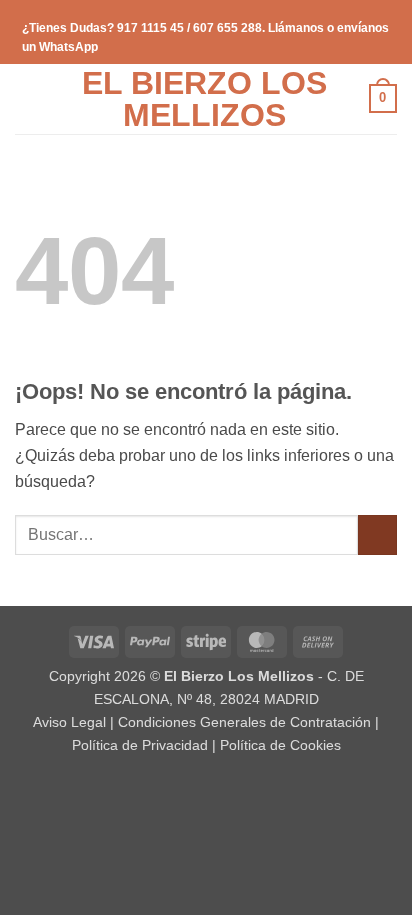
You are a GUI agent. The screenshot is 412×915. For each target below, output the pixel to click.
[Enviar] (377, 534)
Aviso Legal (69, 722)
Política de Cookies (280, 745)
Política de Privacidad (140, 745)
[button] (27, 98)
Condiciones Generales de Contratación (244, 722)
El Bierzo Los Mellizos (204, 99)
